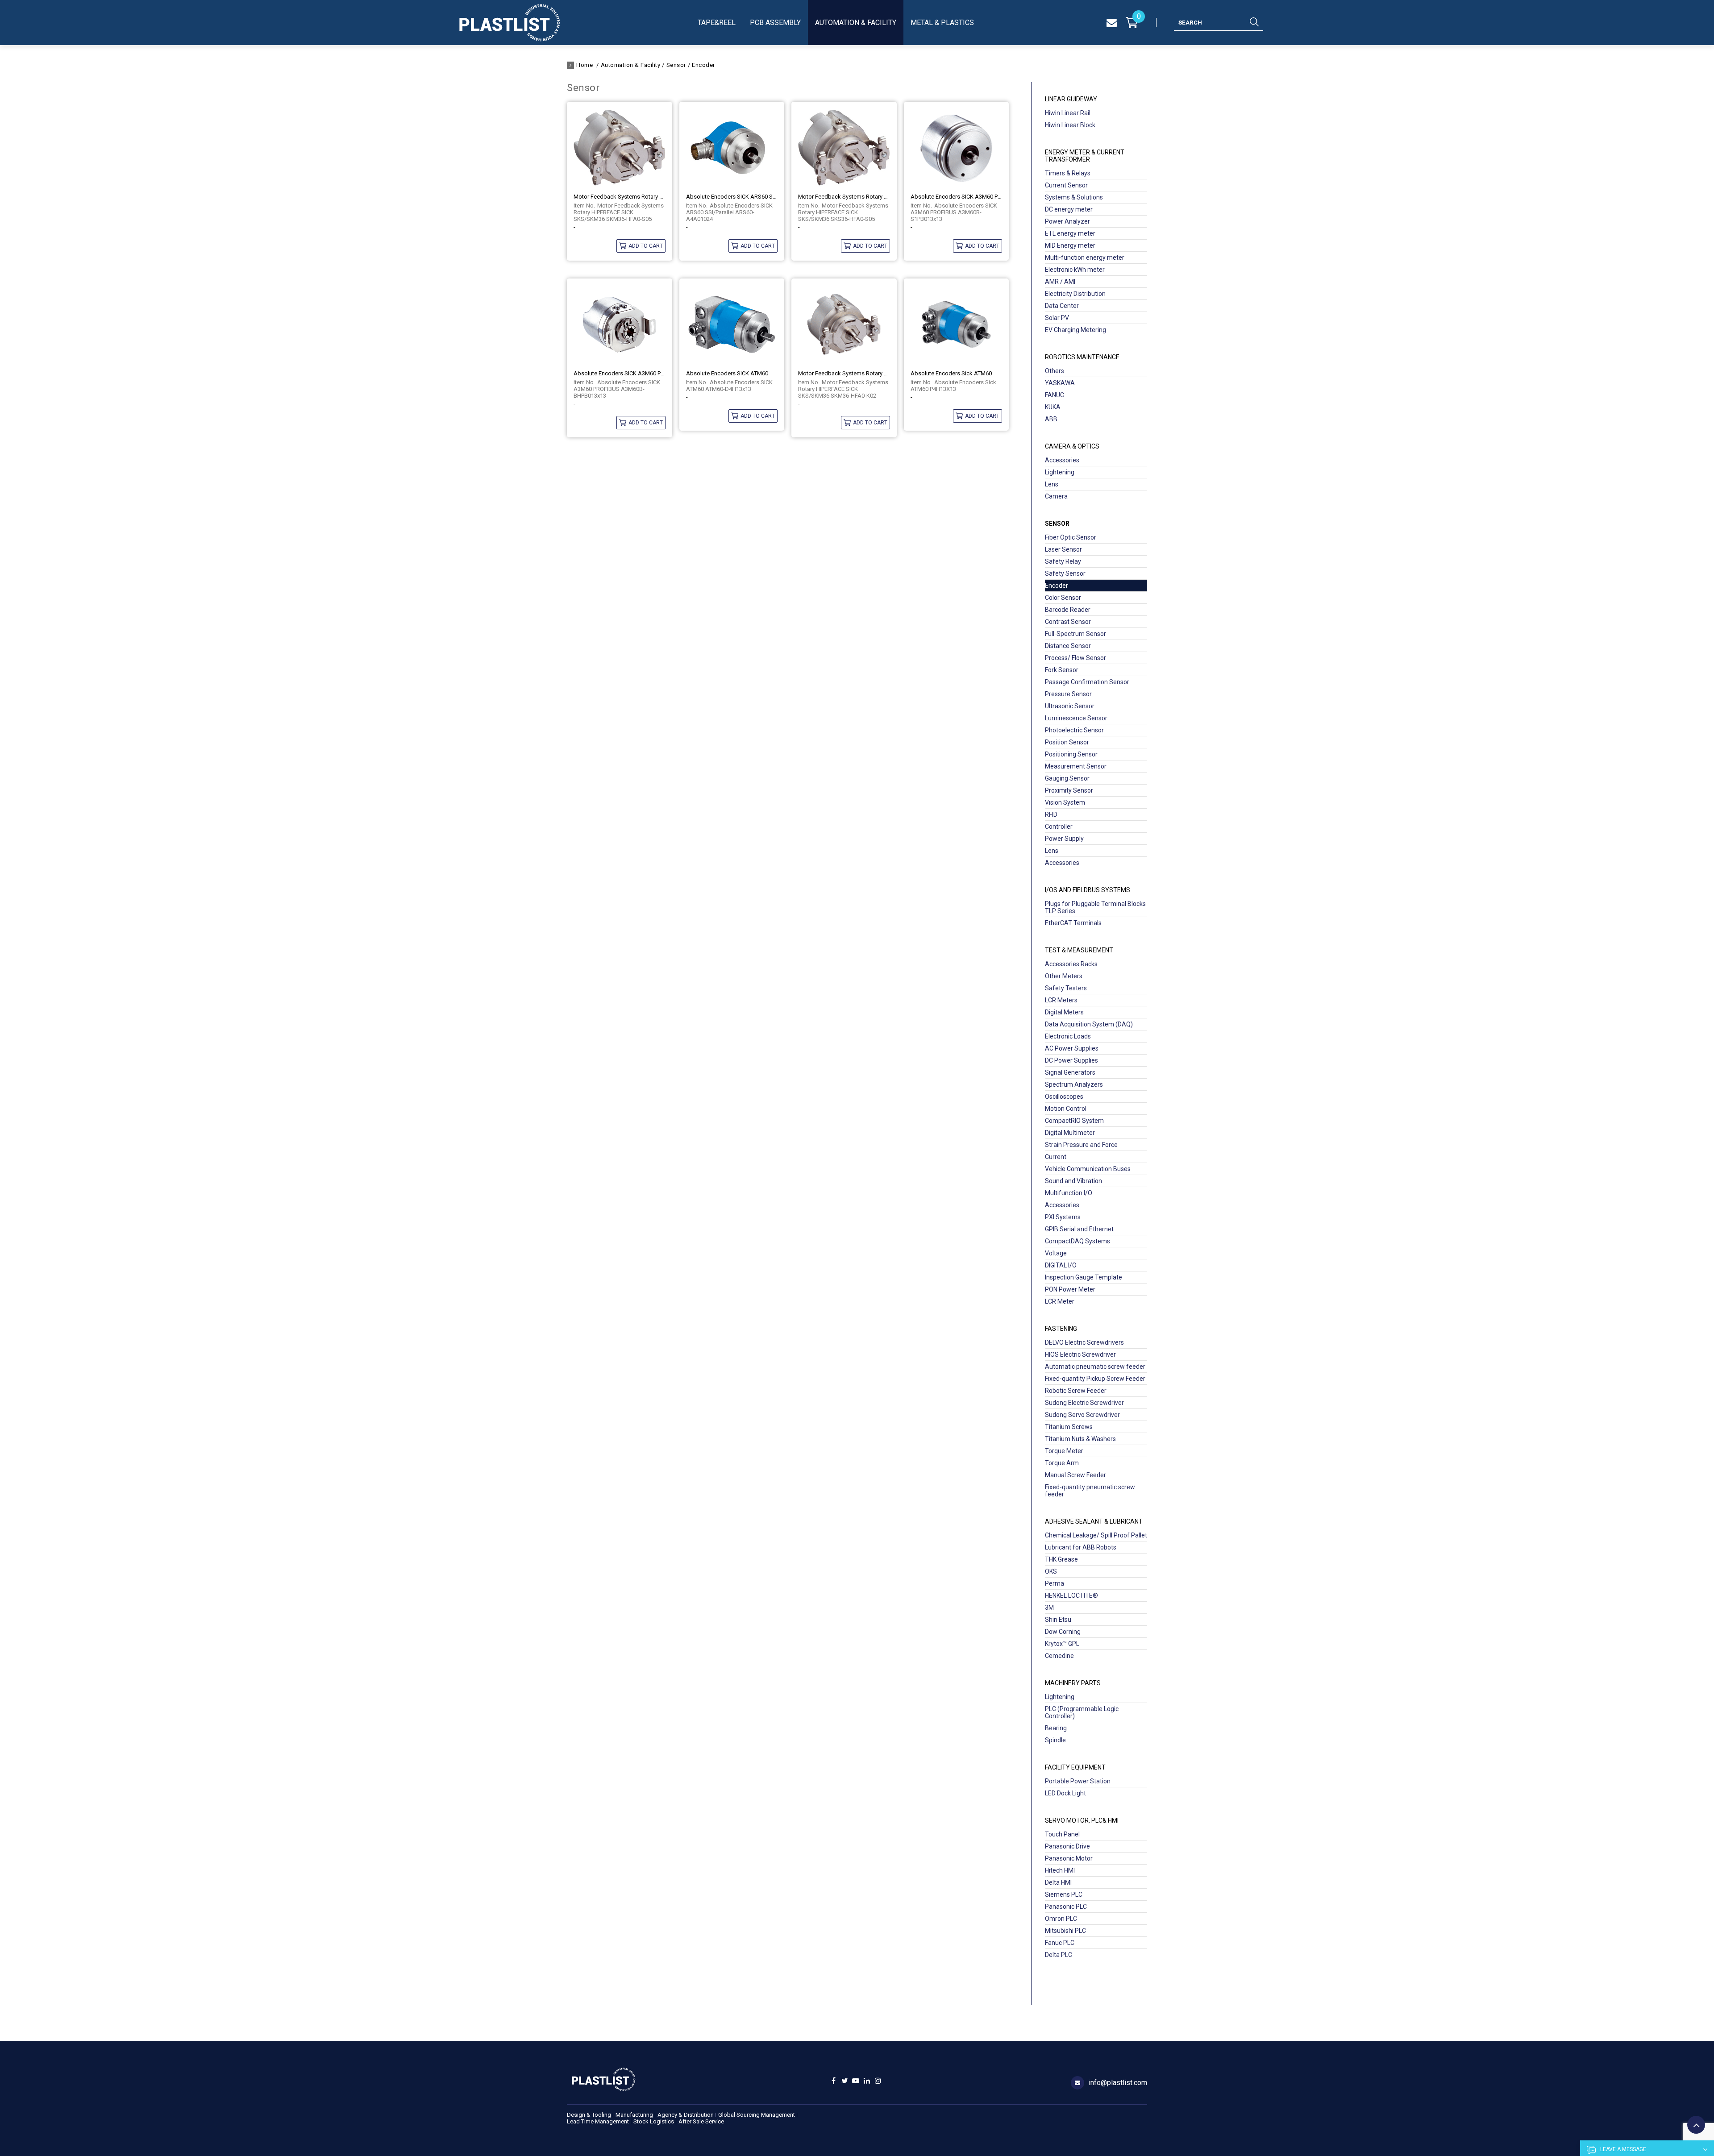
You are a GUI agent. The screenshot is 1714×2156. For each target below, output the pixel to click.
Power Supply (1064, 839)
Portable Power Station (1078, 1781)
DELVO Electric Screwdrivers (1084, 1342)
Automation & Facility (856, 23)
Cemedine (1059, 1656)
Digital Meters (1064, 1012)
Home (585, 65)
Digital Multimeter (1070, 1133)
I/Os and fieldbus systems (1088, 890)
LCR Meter (1060, 1301)
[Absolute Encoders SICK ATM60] (732, 324)
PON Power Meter (1070, 1289)
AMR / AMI (1060, 282)
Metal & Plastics (942, 23)
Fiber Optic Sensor (1071, 537)
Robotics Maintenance (1082, 357)
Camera (1056, 496)
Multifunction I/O (1069, 1193)
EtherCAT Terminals (1073, 923)
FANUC (1055, 395)
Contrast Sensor (1068, 622)
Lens (1052, 484)
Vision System (1065, 802)
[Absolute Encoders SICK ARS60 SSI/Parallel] (732, 147)
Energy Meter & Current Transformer (1085, 156)
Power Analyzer (1067, 221)
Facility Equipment (1075, 1767)
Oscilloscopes (1064, 1097)
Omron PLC (1061, 1919)
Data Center (1062, 306)
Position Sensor (1067, 742)
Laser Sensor (1063, 549)
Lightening (1060, 472)
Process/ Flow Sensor (1075, 658)
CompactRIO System (1074, 1121)
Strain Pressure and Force (1081, 1145)
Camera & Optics (1072, 446)
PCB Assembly (775, 23)
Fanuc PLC (1060, 1943)
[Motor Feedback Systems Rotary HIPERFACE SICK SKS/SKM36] (620, 147)
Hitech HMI (1060, 1870)
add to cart (646, 246)
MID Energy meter (1070, 245)
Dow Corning (1063, 1632)
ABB (1051, 419)
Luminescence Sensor (1076, 718)
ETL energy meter (1070, 233)
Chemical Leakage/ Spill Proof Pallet (1096, 1535)
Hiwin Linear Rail (1068, 113)
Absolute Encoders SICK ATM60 (727, 373)
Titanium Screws (1069, 1427)
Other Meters (1064, 976)
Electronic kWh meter (1075, 270)
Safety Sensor (1065, 573)
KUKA (1053, 407)
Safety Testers (1066, 988)
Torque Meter (1064, 1451)
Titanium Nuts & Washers (1080, 1439)
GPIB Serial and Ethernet (1079, 1229)
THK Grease (1061, 1559)
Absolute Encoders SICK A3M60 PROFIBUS (957, 197)
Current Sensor (1066, 185)
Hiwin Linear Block (1070, 125)
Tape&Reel (717, 23)
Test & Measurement (1079, 950)
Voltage (1056, 1253)
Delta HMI (1058, 1882)
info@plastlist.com (1118, 2083)
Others (1055, 371)
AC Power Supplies (1072, 1048)
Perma (1055, 1583)
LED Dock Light (1065, 1793)
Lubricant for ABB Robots (1081, 1547)
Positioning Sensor (1071, 754)
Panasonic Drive (1067, 1846)
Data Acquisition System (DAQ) (1089, 1024)
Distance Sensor (1068, 646)
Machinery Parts (1073, 1683)
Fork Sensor (1062, 670)
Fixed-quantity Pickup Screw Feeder (1095, 1379)
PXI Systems (1063, 1217)
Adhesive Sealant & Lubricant (1094, 1521)
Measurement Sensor (1076, 766)
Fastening (1061, 1329)
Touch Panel (1062, 1834)
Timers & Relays (1068, 173)
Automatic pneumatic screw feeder (1095, 1367)
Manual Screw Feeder (1075, 1475)
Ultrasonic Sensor (1070, 706)
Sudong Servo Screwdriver (1082, 1415)
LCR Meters (1061, 1000)
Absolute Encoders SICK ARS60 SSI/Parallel (732, 197)
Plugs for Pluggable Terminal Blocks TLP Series (1095, 907)
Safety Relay (1063, 561)
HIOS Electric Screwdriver (1080, 1354)
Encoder (703, 65)
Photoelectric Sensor (1074, 730)
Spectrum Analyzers (1074, 1084)
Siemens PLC (1064, 1894)
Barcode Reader (1068, 610)
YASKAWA (1060, 383)
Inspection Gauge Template (1084, 1277)
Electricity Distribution (1075, 294)
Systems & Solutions (1074, 197)
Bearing (1056, 1728)
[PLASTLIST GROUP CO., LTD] (510, 23)
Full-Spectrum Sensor (1075, 634)
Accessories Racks (1071, 964)
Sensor (676, 65)
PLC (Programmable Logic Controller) (1082, 1712)
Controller (1059, 827)
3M (1049, 1608)
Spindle (1055, 1740)
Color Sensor (1063, 598)
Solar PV (1057, 318)
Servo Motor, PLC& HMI (1082, 1820)
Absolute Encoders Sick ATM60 (951, 373)
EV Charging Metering (1075, 330)
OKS (1051, 1571)
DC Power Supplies (1071, 1060)
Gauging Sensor (1067, 778)
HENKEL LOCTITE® (1071, 1595)
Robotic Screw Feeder (1076, 1391)
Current (1056, 1157)
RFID (1051, 814)
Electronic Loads (1068, 1036)
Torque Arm (1062, 1463)
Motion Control (1066, 1109)
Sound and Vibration (1073, 1181)
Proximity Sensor (1069, 790)
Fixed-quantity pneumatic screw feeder (1090, 1491)
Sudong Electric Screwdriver (1084, 1403)
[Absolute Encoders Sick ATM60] (957, 324)
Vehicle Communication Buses (1088, 1169)
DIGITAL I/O (1061, 1265)
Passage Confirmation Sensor (1087, 682)
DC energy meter (1069, 209)
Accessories (1062, 460)
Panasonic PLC (1066, 1907)
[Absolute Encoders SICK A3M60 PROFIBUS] (957, 147)
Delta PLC (1059, 1955)
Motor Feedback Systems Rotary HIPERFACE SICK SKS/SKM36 (620, 197)
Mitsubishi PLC (1065, 1931)
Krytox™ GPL (1062, 1644)
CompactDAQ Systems (1077, 1241)
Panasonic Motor (1069, 1858)
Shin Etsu (1058, 1620)
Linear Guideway (1071, 99)
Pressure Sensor (1068, 694)
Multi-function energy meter (1085, 258)
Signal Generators (1070, 1072)
